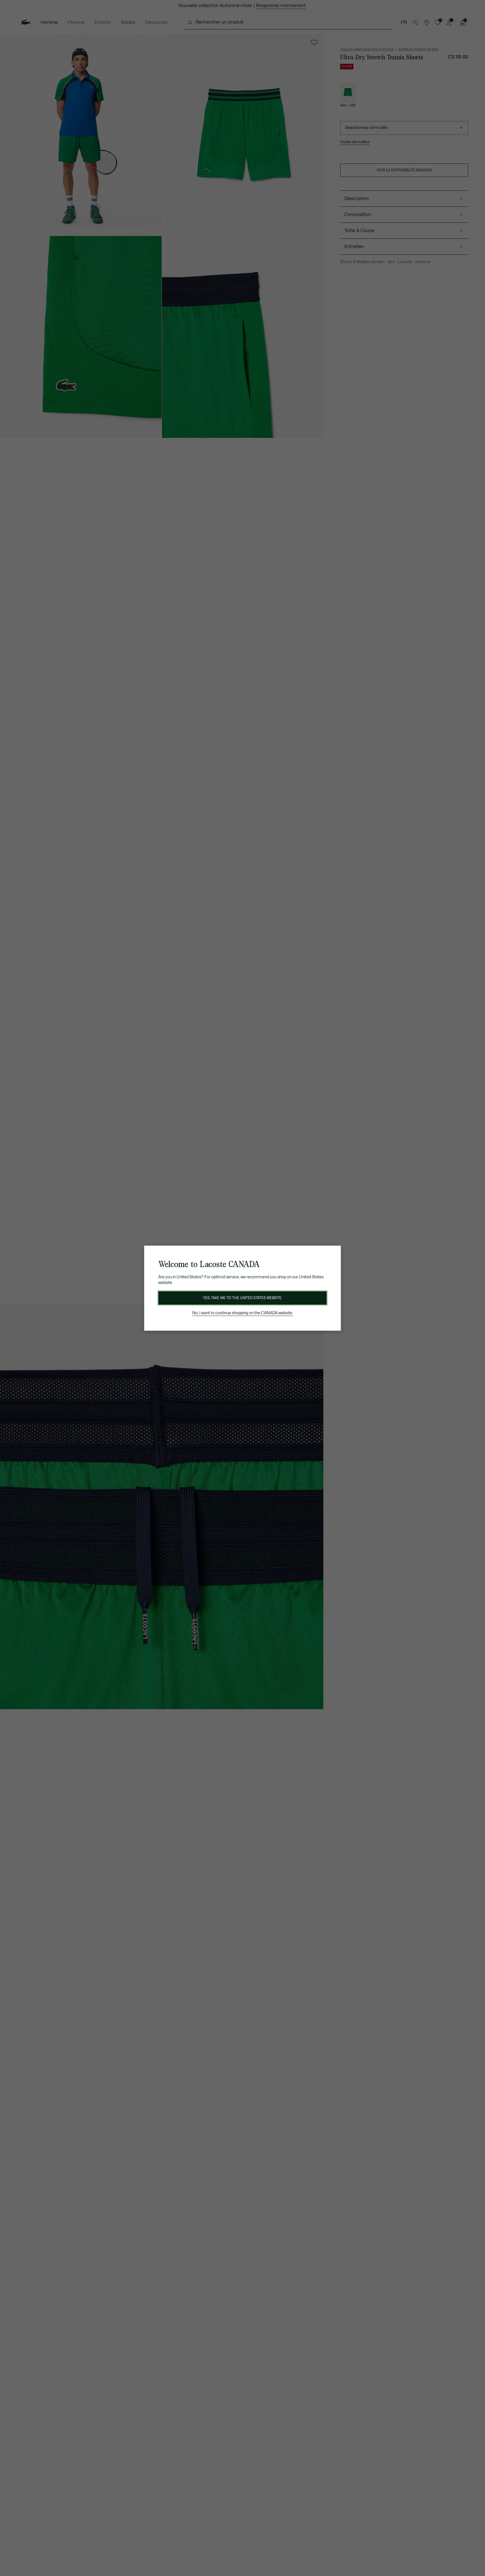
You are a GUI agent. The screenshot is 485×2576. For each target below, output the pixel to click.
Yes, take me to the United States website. (242, 1298)
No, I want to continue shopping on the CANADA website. (243, 1313)
